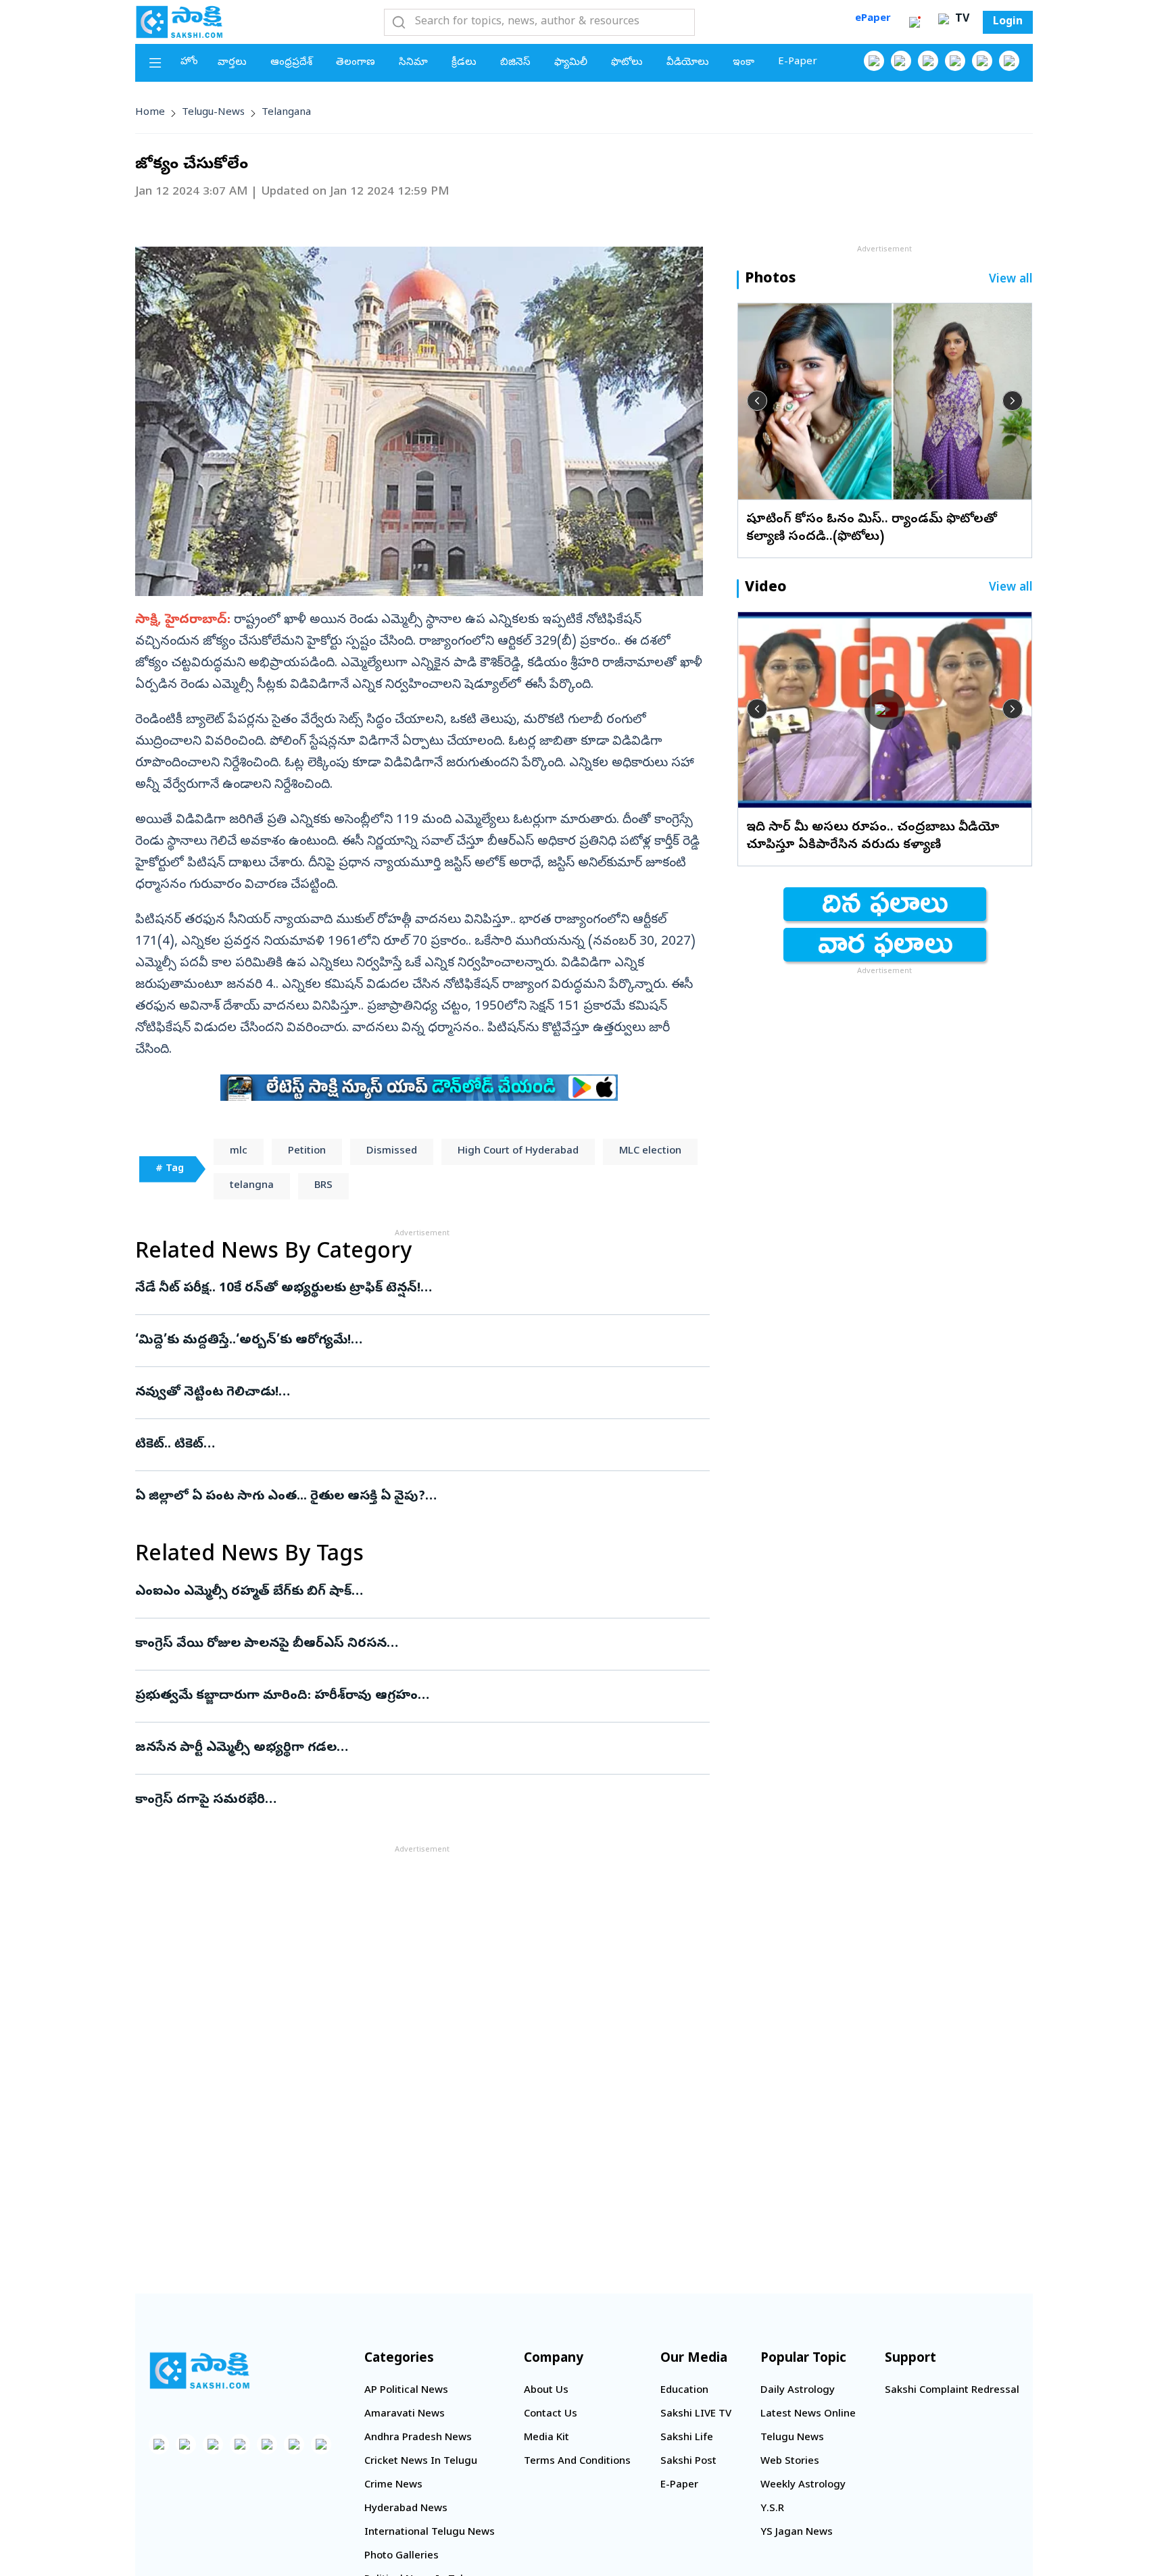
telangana (286, 113)
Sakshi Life (687, 2438)
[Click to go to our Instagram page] (955, 61)
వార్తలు (232, 63)
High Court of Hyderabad (518, 1151)
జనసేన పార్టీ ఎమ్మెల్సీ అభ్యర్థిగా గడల (403, 1748)
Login (1008, 22)
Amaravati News (405, 2414)
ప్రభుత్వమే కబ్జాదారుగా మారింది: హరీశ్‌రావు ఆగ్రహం (418, 1696)
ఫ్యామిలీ (571, 63)
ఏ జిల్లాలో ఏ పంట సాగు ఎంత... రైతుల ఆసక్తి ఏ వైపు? (406, 1497)
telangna (252, 1186)
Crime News (393, 2485)
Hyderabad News (406, 2509)
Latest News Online (808, 2414)
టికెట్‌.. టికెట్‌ (420, 1445)
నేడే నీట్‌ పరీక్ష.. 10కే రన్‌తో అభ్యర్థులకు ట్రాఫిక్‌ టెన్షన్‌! (416, 1289)
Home (150, 113)
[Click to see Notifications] (915, 22)
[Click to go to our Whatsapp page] (901, 61)
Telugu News (792, 2438)
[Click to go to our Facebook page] (874, 61)
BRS (323, 1186)
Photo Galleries (401, 2556)
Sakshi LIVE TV (696, 2414)
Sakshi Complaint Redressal (952, 2391)
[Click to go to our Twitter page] (928, 61)
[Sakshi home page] (199, 2371)
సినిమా (413, 63)
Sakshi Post (688, 2462)
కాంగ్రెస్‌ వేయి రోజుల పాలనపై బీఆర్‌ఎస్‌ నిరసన (410, 1644)
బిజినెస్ (515, 63)
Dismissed (392, 1151)
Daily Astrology (798, 2391)
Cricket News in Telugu (421, 2462)
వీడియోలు (688, 63)
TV (960, 20)
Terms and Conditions (577, 2462)
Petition (307, 1151)
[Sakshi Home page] (179, 22)
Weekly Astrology (803, 2485)
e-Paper (798, 62)
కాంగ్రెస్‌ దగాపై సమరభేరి (410, 1800)
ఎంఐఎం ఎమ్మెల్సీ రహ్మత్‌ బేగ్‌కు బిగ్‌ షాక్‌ (409, 1592)
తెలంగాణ (356, 63)
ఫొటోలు (627, 63)
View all (1011, 280)
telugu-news (213, 113)
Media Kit (546, 2438)
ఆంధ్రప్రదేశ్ (291, 63)
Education (684, 2391)
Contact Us (551, 2414)
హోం (189, 62)
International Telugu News (430, 2533)
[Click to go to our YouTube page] (982, 61)
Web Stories (790, 2462)
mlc (239, 1151)
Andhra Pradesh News (418, 2438)
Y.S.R (772, 2509)
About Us (546, 2391)
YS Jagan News (797, 2533)
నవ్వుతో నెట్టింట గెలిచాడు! (422, 1393)
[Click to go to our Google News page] (1009, 61)
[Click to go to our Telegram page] (294, 2444)
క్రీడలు (464, 63)
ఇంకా (744, 63)
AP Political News (406, 2391)
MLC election (650, 1151)
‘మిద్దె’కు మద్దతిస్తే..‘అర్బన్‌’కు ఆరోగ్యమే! (421, 1341)
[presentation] (757, 401)
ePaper (873, 19)
